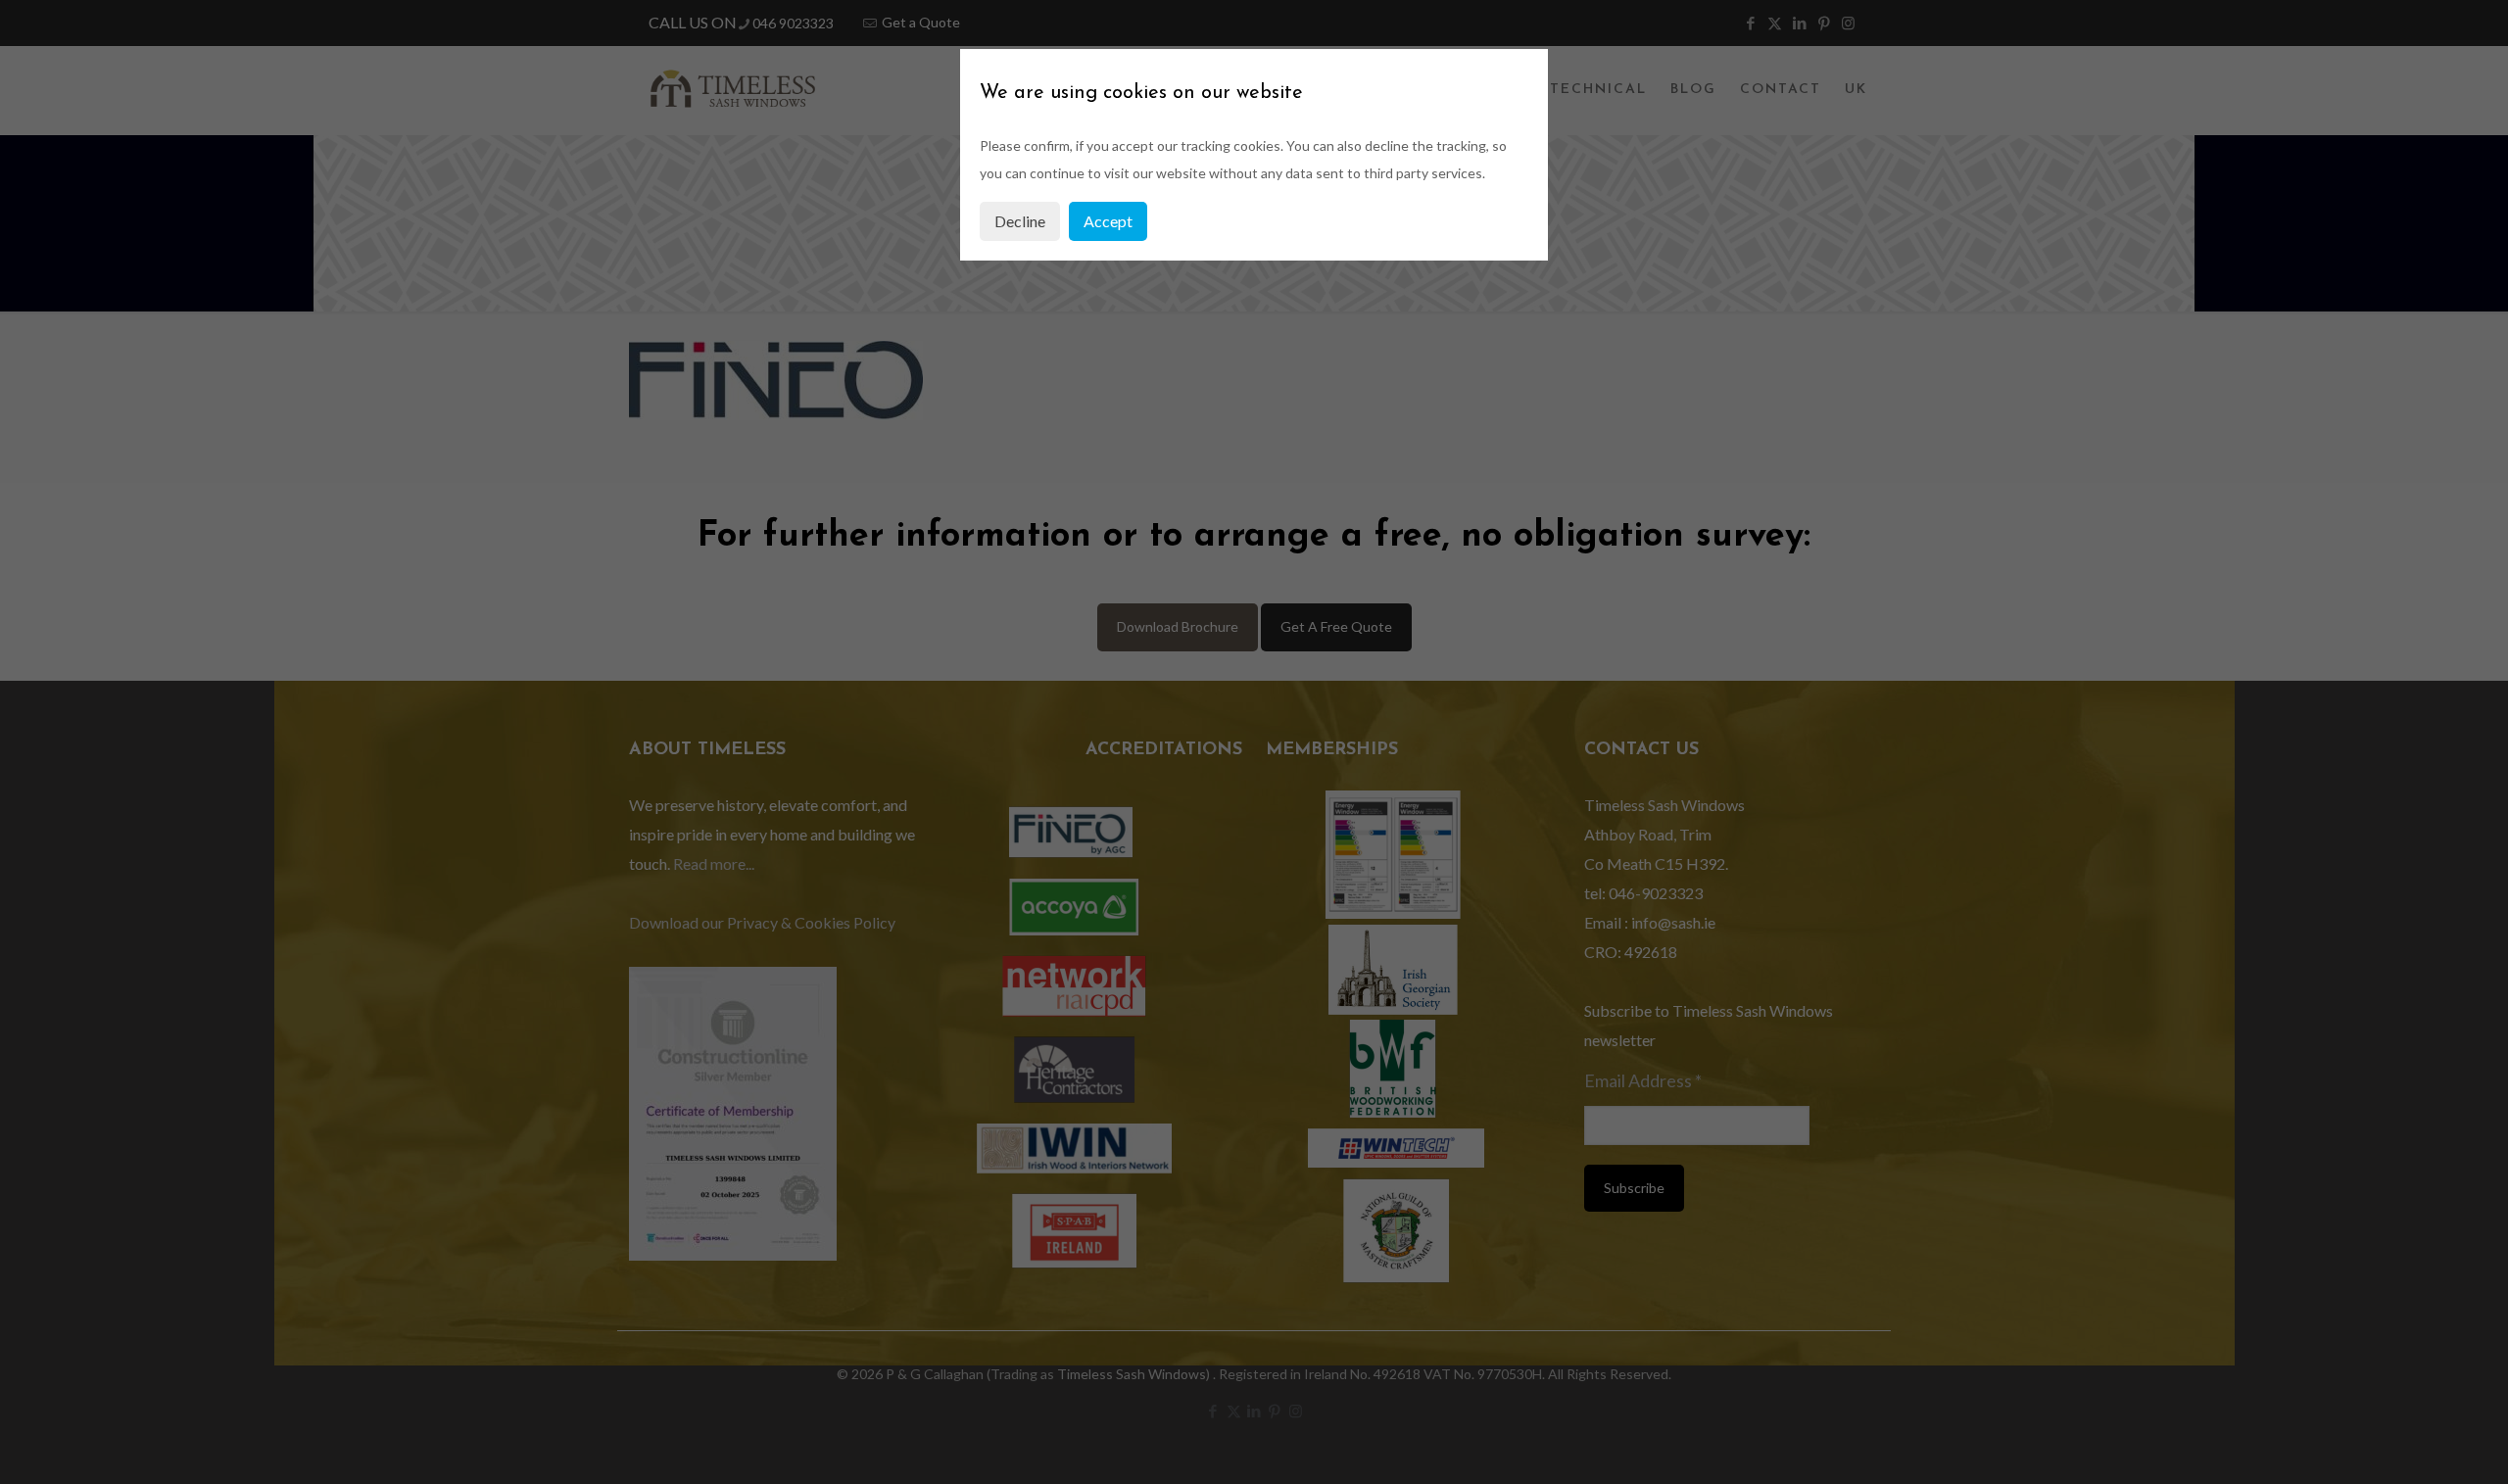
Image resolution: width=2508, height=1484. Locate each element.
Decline (1020, 221)
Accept (1108, 221)
